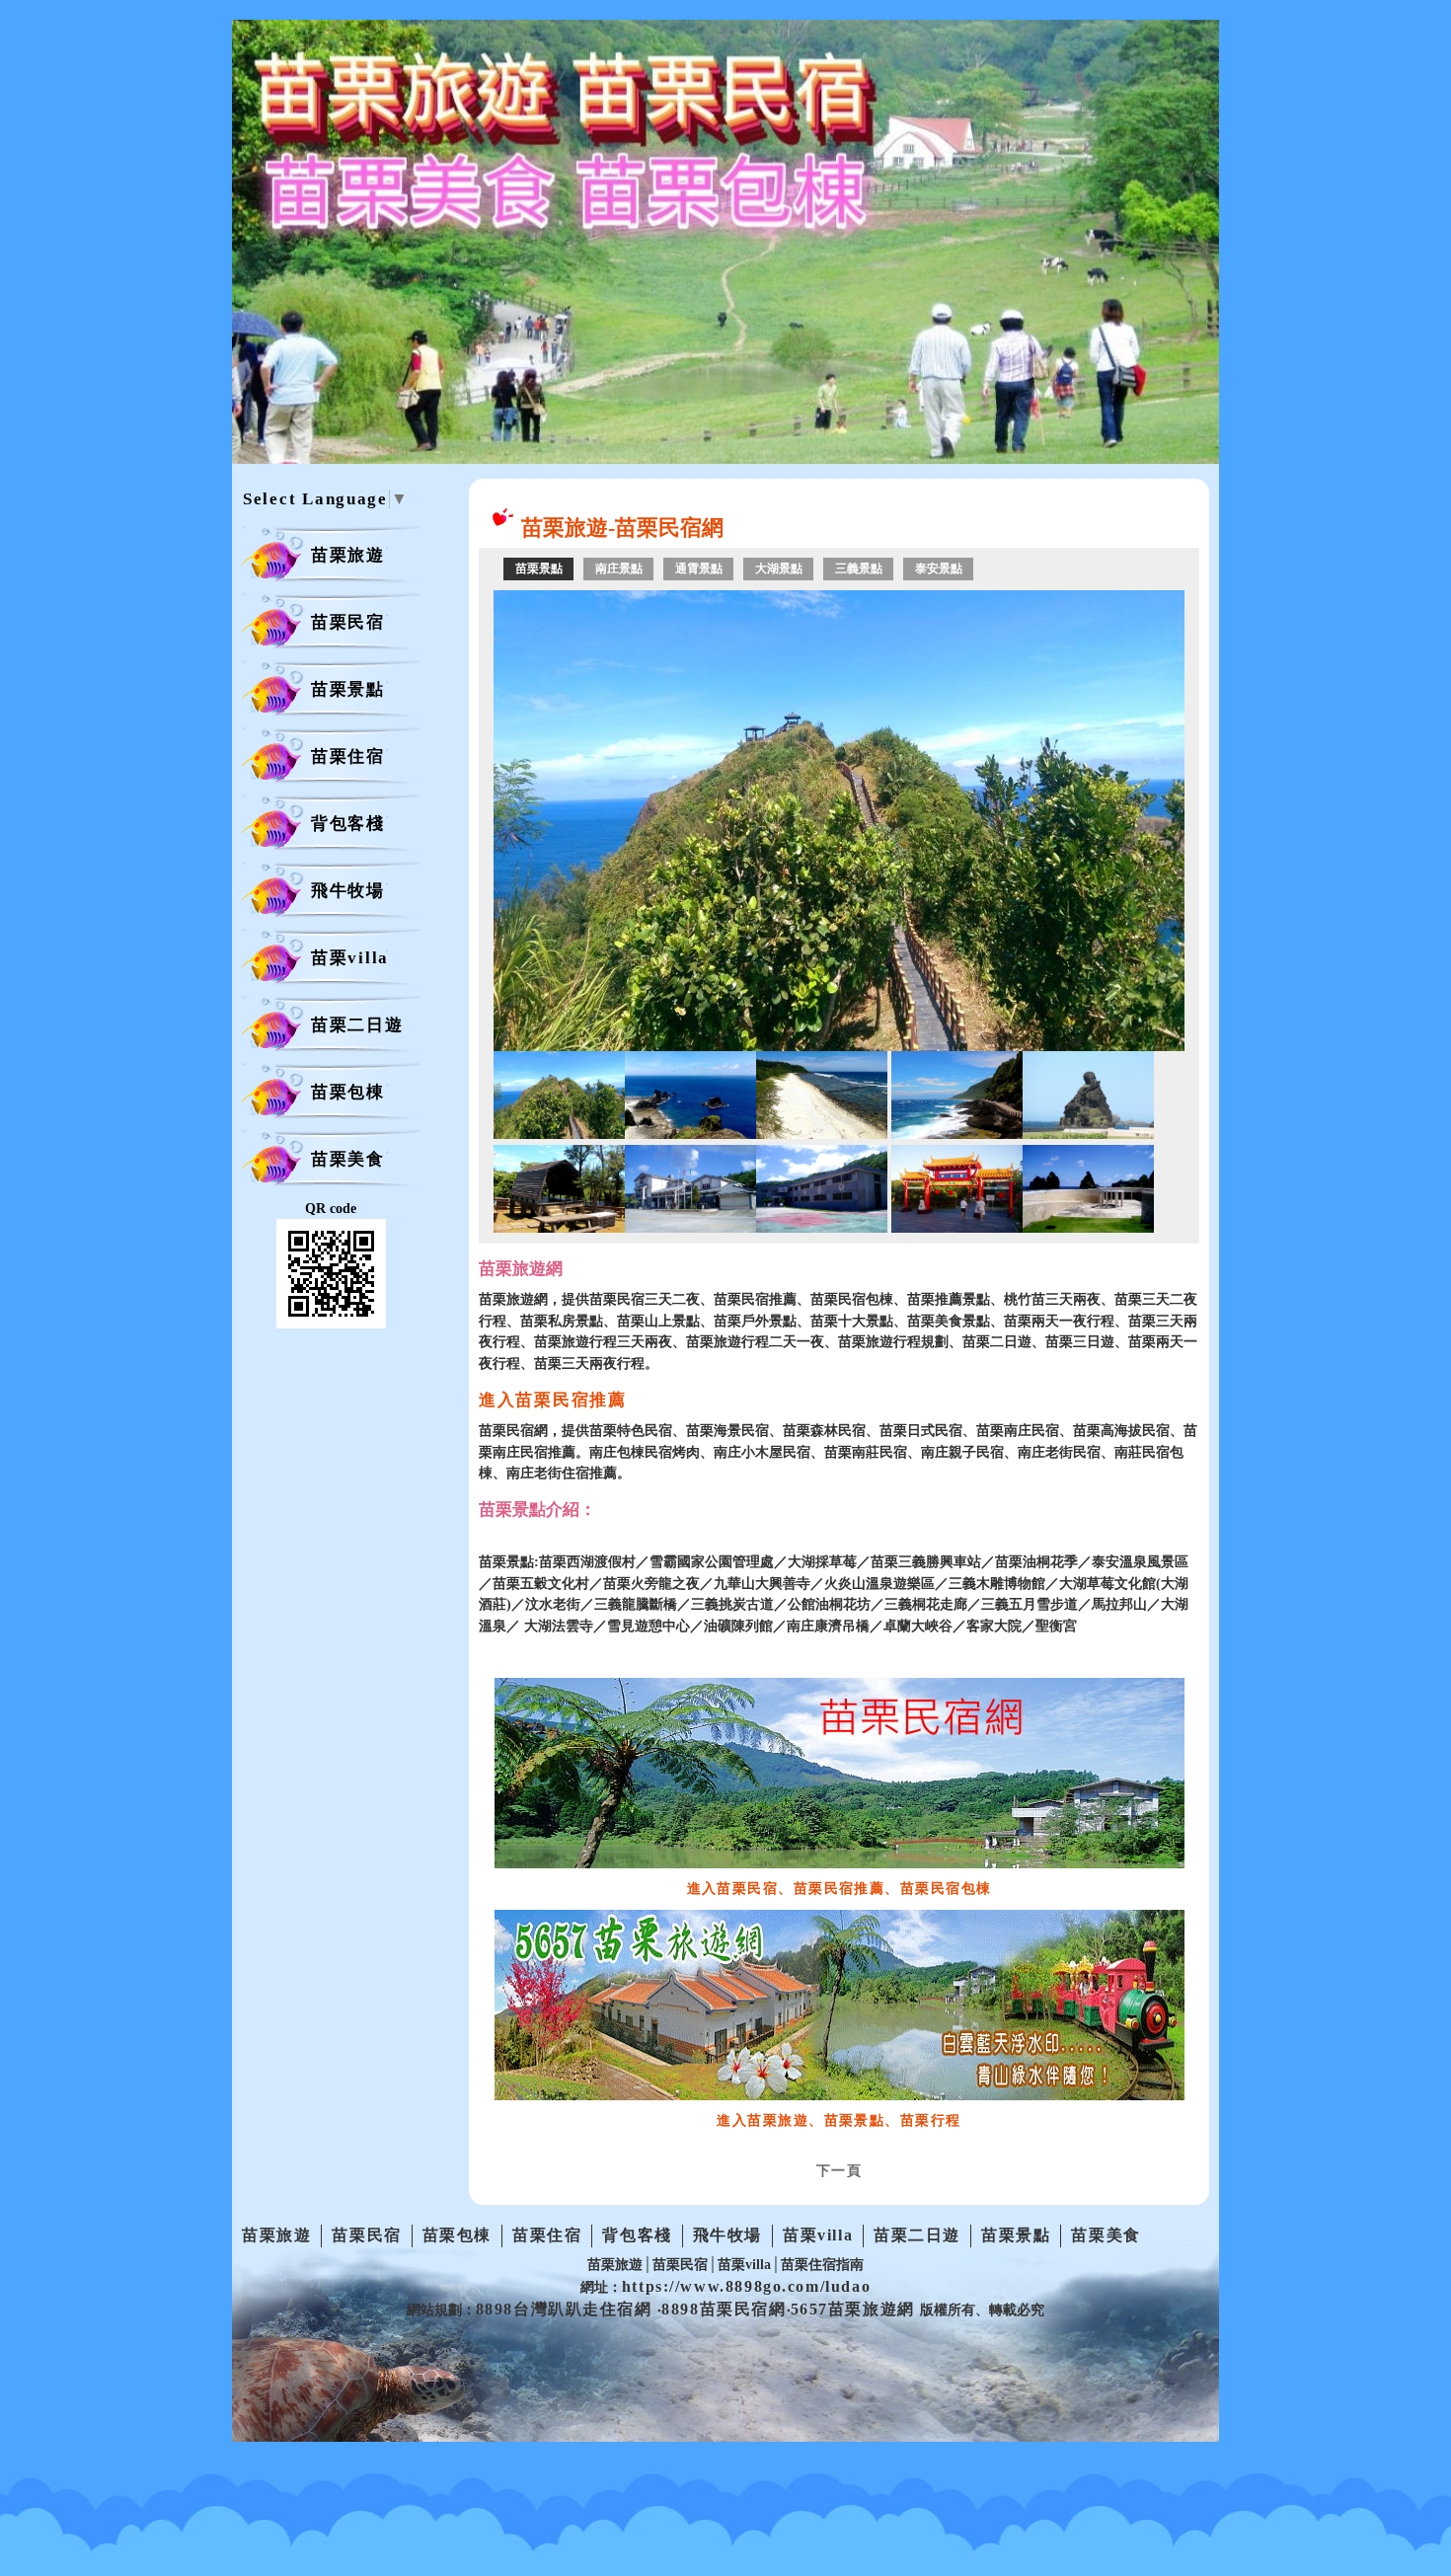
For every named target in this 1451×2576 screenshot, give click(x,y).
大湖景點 (779, 568)
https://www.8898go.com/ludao (746, 2286)
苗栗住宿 (348, 757)
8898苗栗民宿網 (724, 2309)
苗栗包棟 (348, 1092)
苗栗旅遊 (348, 555)
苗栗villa (350, 958)
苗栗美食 (348, 1159)
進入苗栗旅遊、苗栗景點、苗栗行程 (839, 2120)
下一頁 (839, 2170)
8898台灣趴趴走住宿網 (567, 2309)
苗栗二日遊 (357, 1025)
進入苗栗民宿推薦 (553, 1400)
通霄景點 (699, 568)
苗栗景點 (348, 689)
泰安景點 (939, 568)
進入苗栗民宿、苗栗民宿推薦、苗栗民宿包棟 (840, 1888)
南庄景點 (619, 568)
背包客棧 (348, 824)
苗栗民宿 (348, 622)
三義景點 (859, 568)
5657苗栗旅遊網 (856, 2309)
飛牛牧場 (348, 891)
